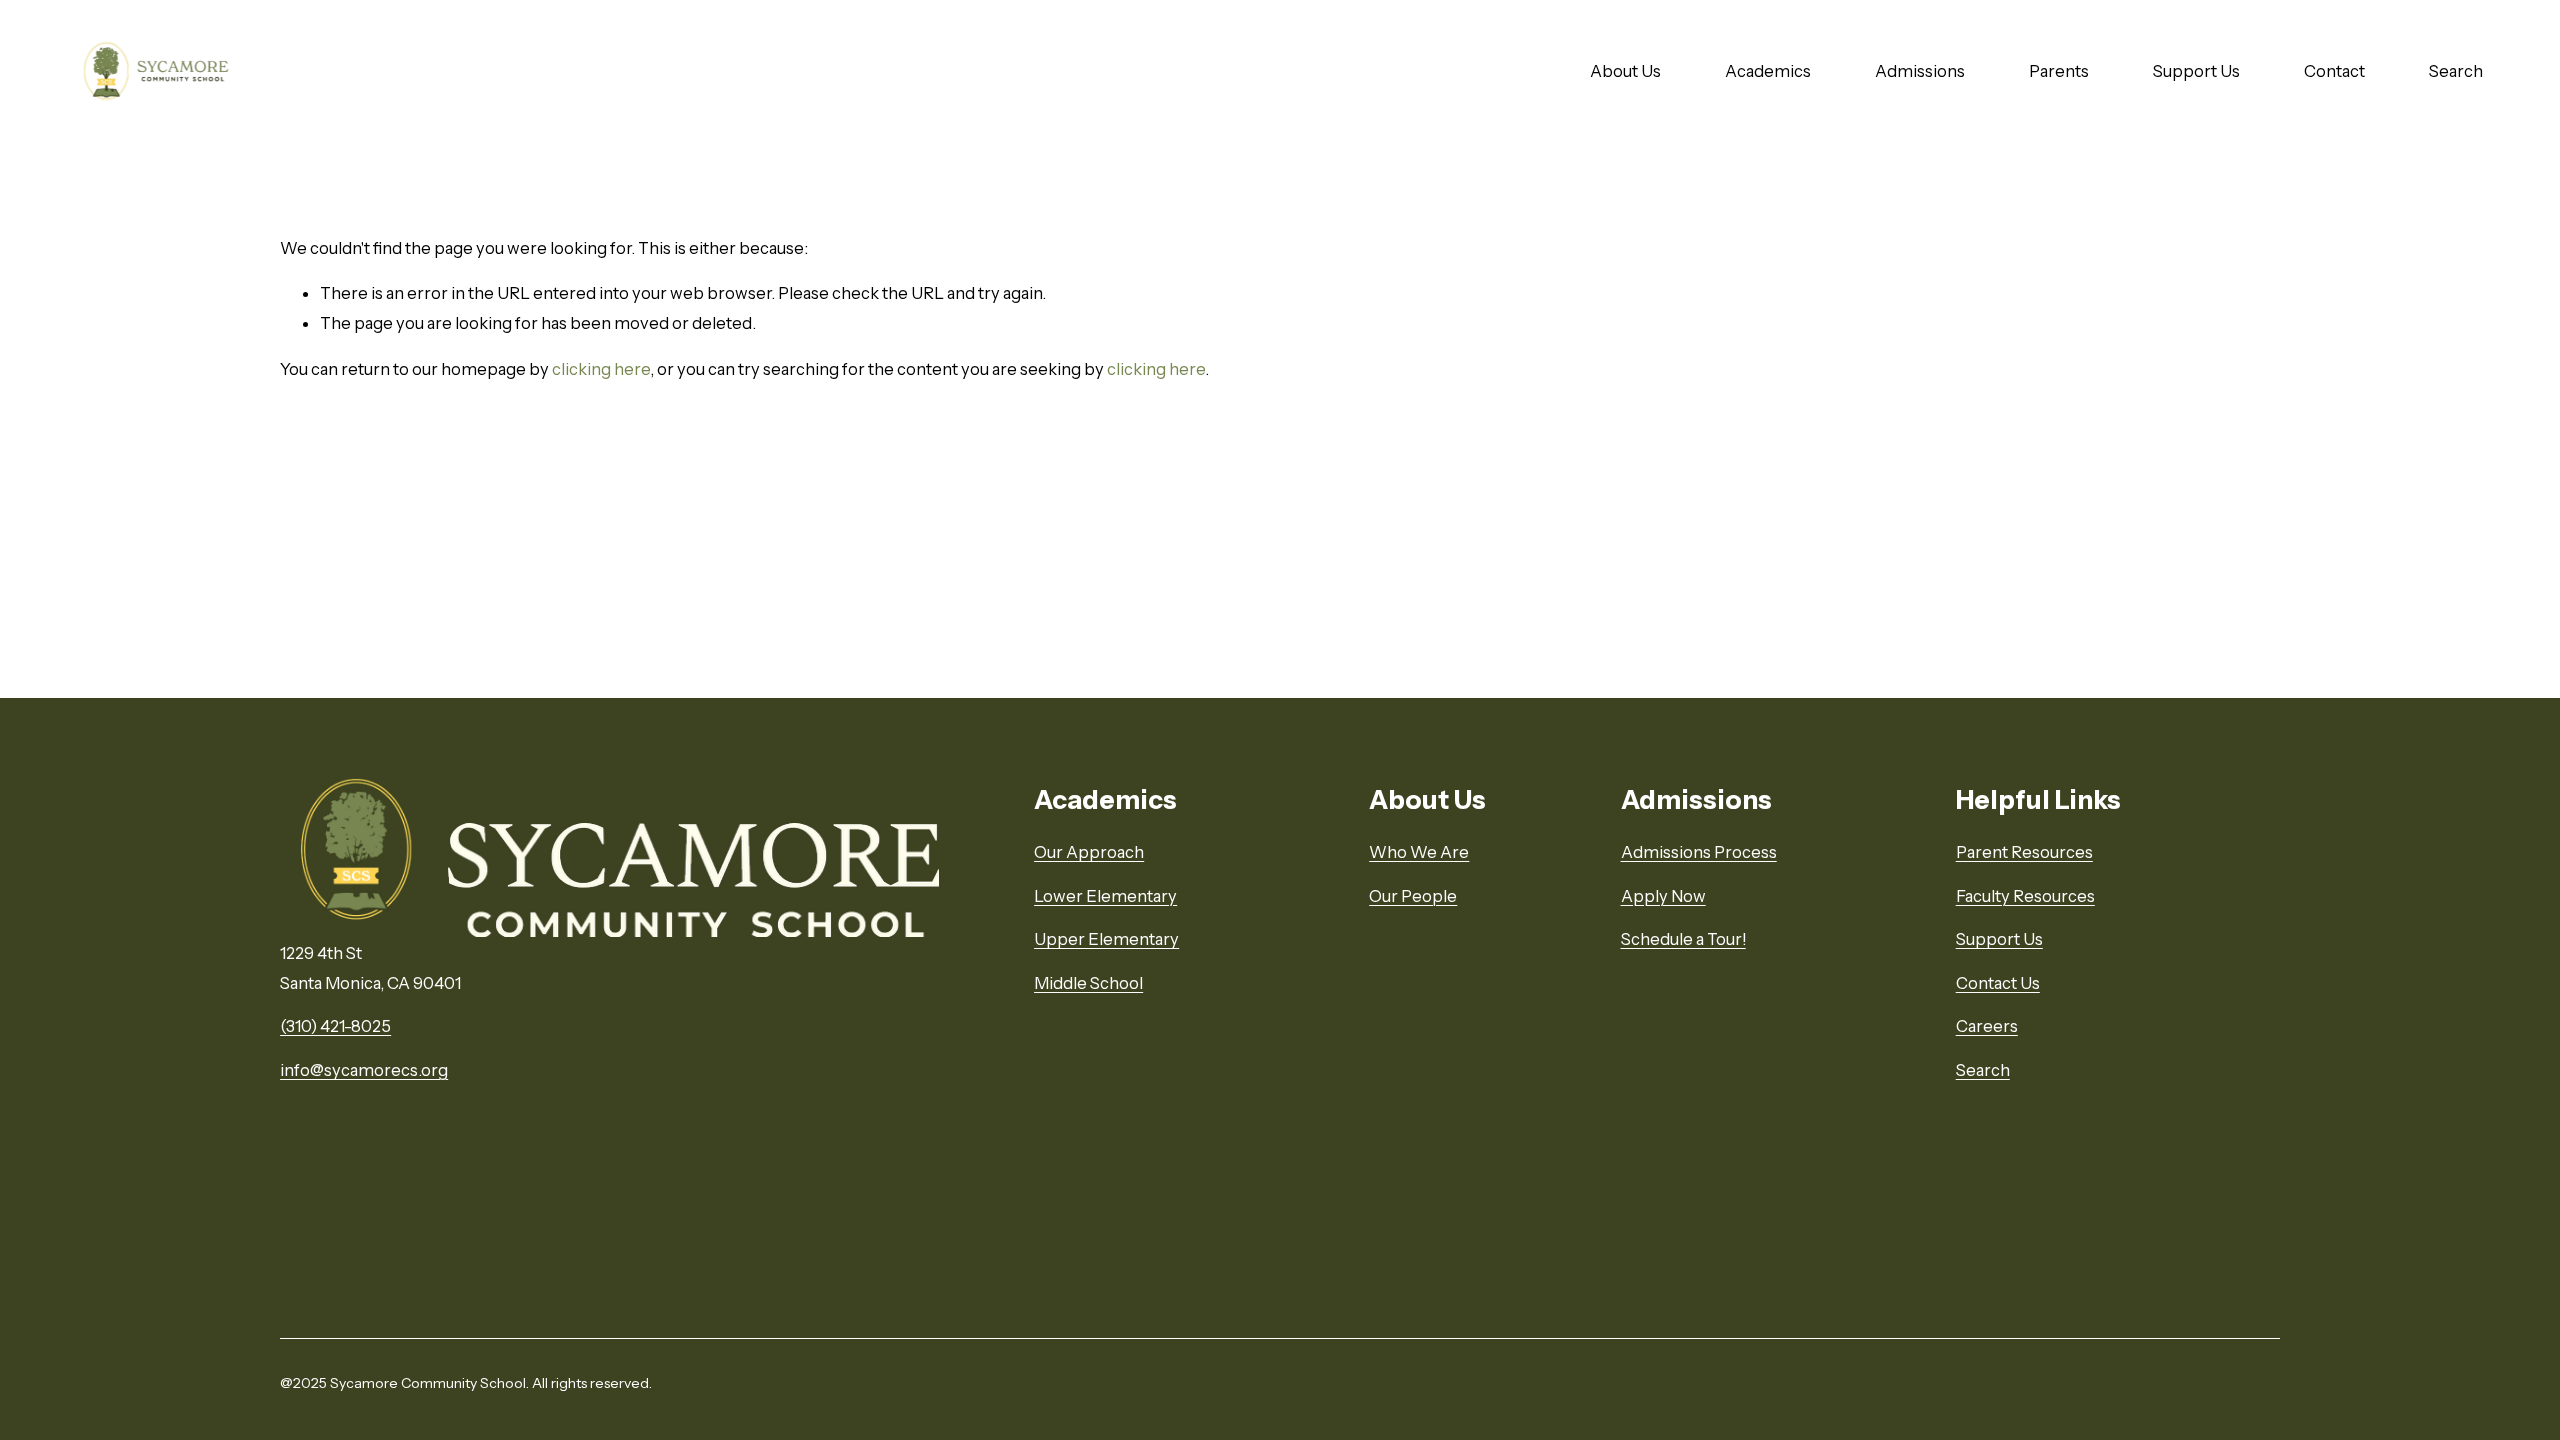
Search (2456, 71)
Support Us (2196, 71)
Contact (2334, 71)
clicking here (601, 369)
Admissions (1920, 71)
